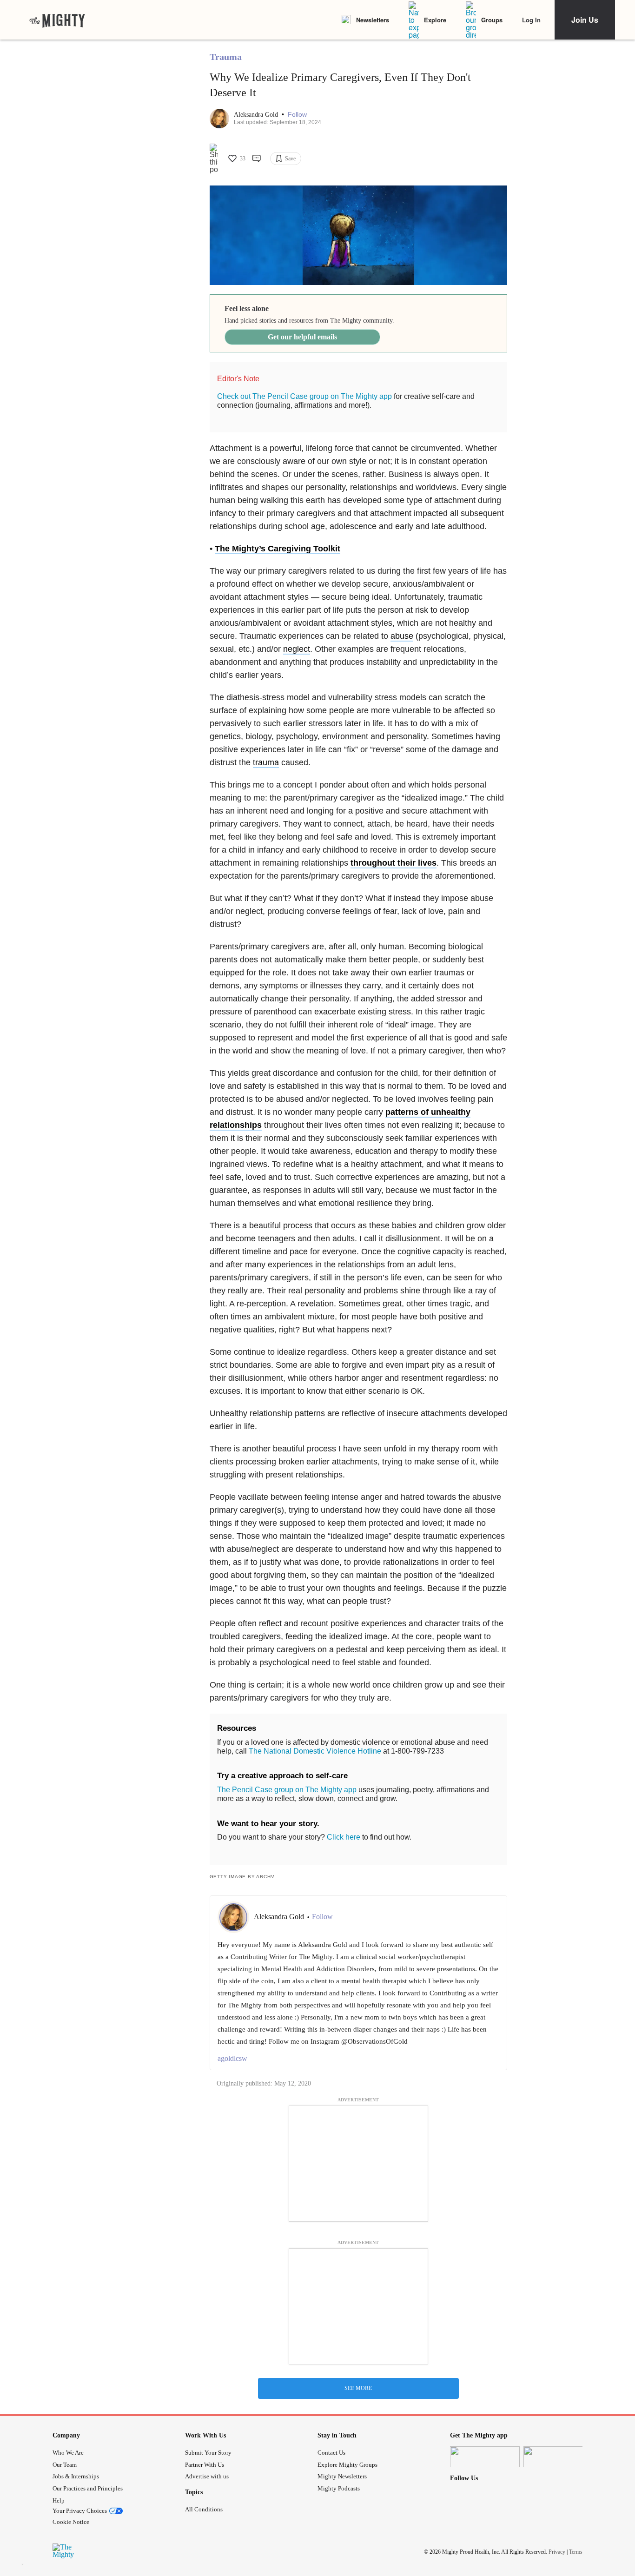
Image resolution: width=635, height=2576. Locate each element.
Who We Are (68, 2453)
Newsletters (373, 20)
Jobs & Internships (76, 2476)
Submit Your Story (208, 2453)
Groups (492, 20)
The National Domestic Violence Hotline (315, 1751)
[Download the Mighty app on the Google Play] (558, 2457)
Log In (531, 20)
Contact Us (331, 2453)
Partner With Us (205, 2465)
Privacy (557, 2552)
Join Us (585, 20)
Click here (344, 1837)
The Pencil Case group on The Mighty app (287, 1790)
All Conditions (204, 2509)
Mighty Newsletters (342, 2476)
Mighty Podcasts (339, 2488)
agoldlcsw (232, 2058)
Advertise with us (207, 2476)
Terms (576, 2552)
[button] (297, 115)
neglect (297, 649)
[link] (57, 20)
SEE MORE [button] (358, 2388)
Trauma (226, 57)
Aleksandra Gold (257, 115)
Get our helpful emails (302, 337)
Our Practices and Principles (88, 2488)
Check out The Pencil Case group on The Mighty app (304, 396)
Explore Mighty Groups (347, 2465)
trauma (266, 762)
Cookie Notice (71, 2522)
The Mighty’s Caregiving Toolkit (278, 549)
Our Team (65, 2465)
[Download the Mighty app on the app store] (485, 2457)
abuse (402, 636)
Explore (435, 20)
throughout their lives (394, 863)
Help (59, 2500)
